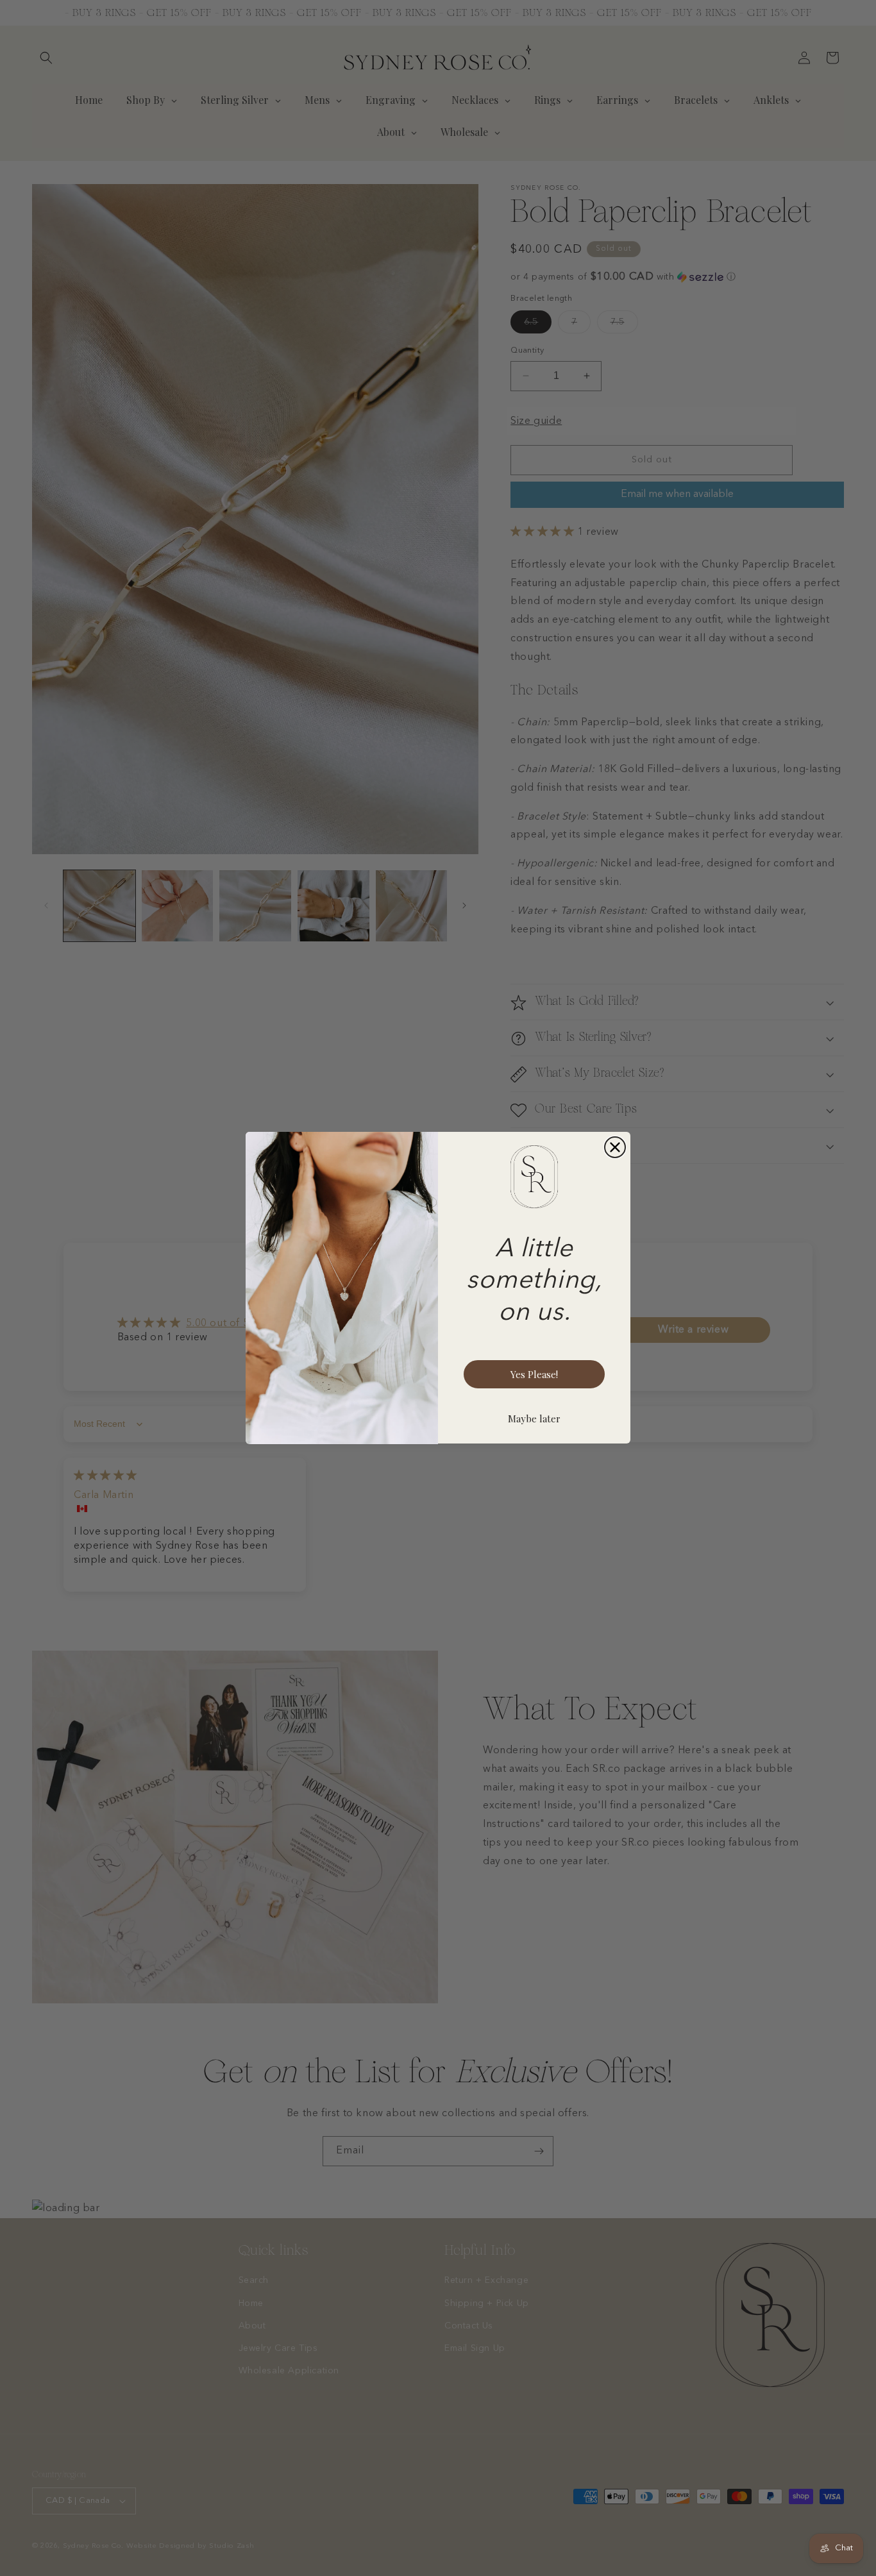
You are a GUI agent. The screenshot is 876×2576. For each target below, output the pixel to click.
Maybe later (534, 1418)
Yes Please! (534, 1374)
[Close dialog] (615, 1147)
